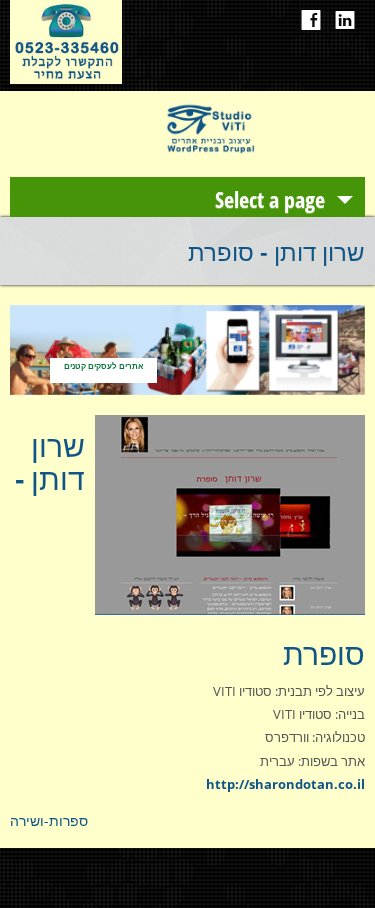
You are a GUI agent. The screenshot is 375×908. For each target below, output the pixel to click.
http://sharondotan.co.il (285, 784)
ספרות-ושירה (49, 820)
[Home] (210, 149)
